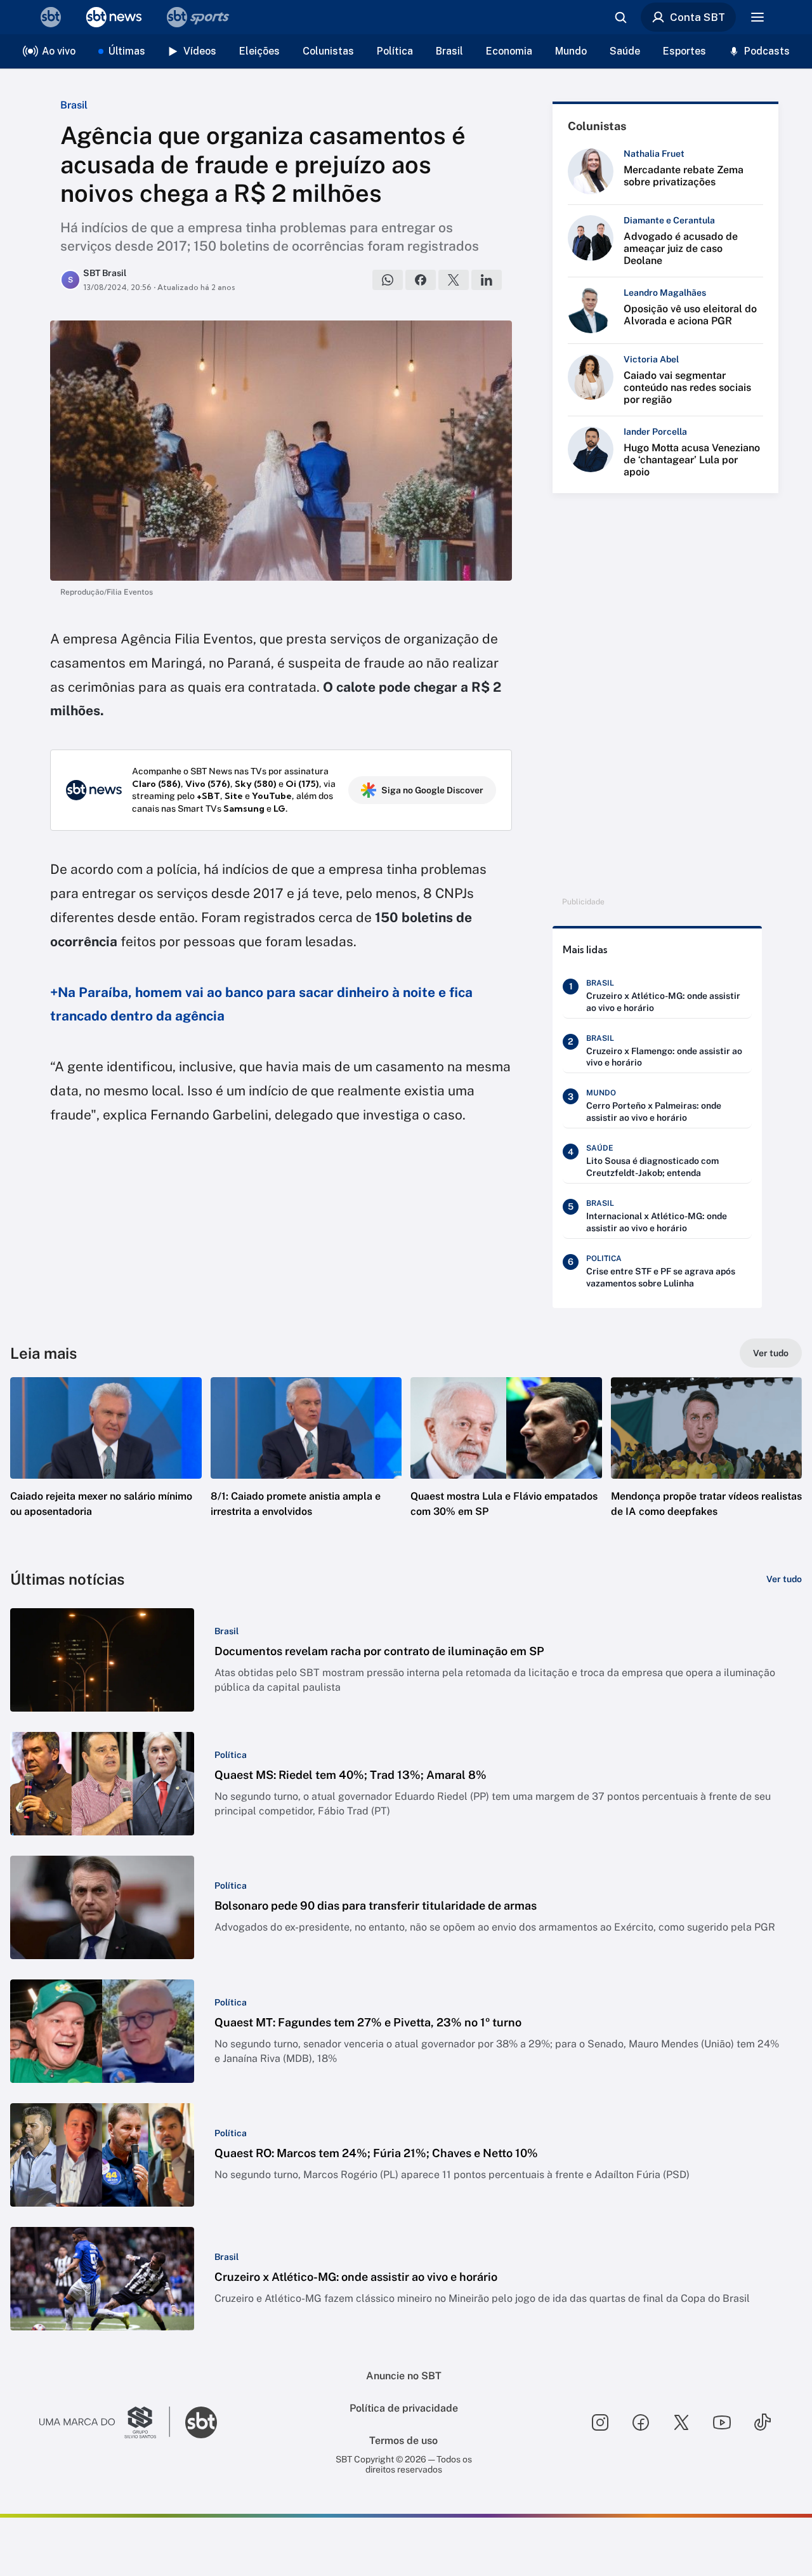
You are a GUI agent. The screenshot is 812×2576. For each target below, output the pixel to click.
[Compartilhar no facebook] (421, 280)
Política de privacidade (404, 2408)
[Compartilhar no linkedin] (487, 280)
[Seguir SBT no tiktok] (763, 2422)
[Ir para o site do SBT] (201, 2422)
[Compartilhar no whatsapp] (388, 280)
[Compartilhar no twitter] (454, 280)
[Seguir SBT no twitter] (681, 2422)
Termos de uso (403, 2441)
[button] (106, 1466)
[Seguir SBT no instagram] (600, 2422)
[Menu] (757, 17)
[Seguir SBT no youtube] (722, 2422)
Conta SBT (697, 17)
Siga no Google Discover (432, 790)
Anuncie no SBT (404, 2376)
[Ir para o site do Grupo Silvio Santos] (105, 2422)
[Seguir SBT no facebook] (641, 2422)
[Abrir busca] (620, 17)
